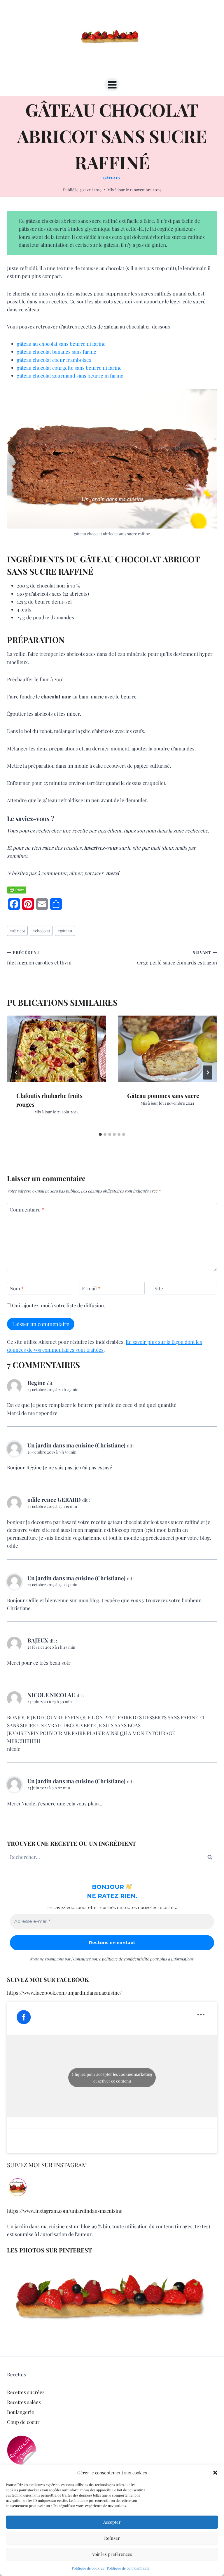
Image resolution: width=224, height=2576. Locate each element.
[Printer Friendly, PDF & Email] (17, 890)
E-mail (91, 1288)
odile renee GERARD (54, 1499)
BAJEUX (38, 1640)
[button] (215, 2473)
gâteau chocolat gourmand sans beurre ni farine (70, 376)
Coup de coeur (23, 2422)
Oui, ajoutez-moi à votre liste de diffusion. (58, 1305)
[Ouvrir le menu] (112, 85)
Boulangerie (21, 2412)
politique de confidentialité (125, 1959)
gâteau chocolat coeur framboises (54, 360)
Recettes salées (24, 2402)
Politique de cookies (88, 2568)
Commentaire (27, 1209)
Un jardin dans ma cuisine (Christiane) (76, 1445)
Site (159, 1288)
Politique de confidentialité (128, 2568)
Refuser (112, 2538)
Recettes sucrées (26, 2392)
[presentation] (57, 1049)
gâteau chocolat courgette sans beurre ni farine (69, 368)
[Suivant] (208, 1073)
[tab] (100, 1134)
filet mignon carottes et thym (39, 958)
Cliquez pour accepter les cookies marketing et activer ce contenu (112, 2078)
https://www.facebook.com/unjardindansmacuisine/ (64, 1993)
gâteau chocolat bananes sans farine (57, 352)
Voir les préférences (112, 2554)
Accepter (112, 2522)
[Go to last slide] (16, 1073)
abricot (17, 931)
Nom (17, 1288)
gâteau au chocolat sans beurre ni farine (61, 344)
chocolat (41, 931)
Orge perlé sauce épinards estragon (177, 958)
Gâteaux (112, 178)
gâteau (65, 931)
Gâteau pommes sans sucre (163, 1095)
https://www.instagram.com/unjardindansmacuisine (65, 2211)
